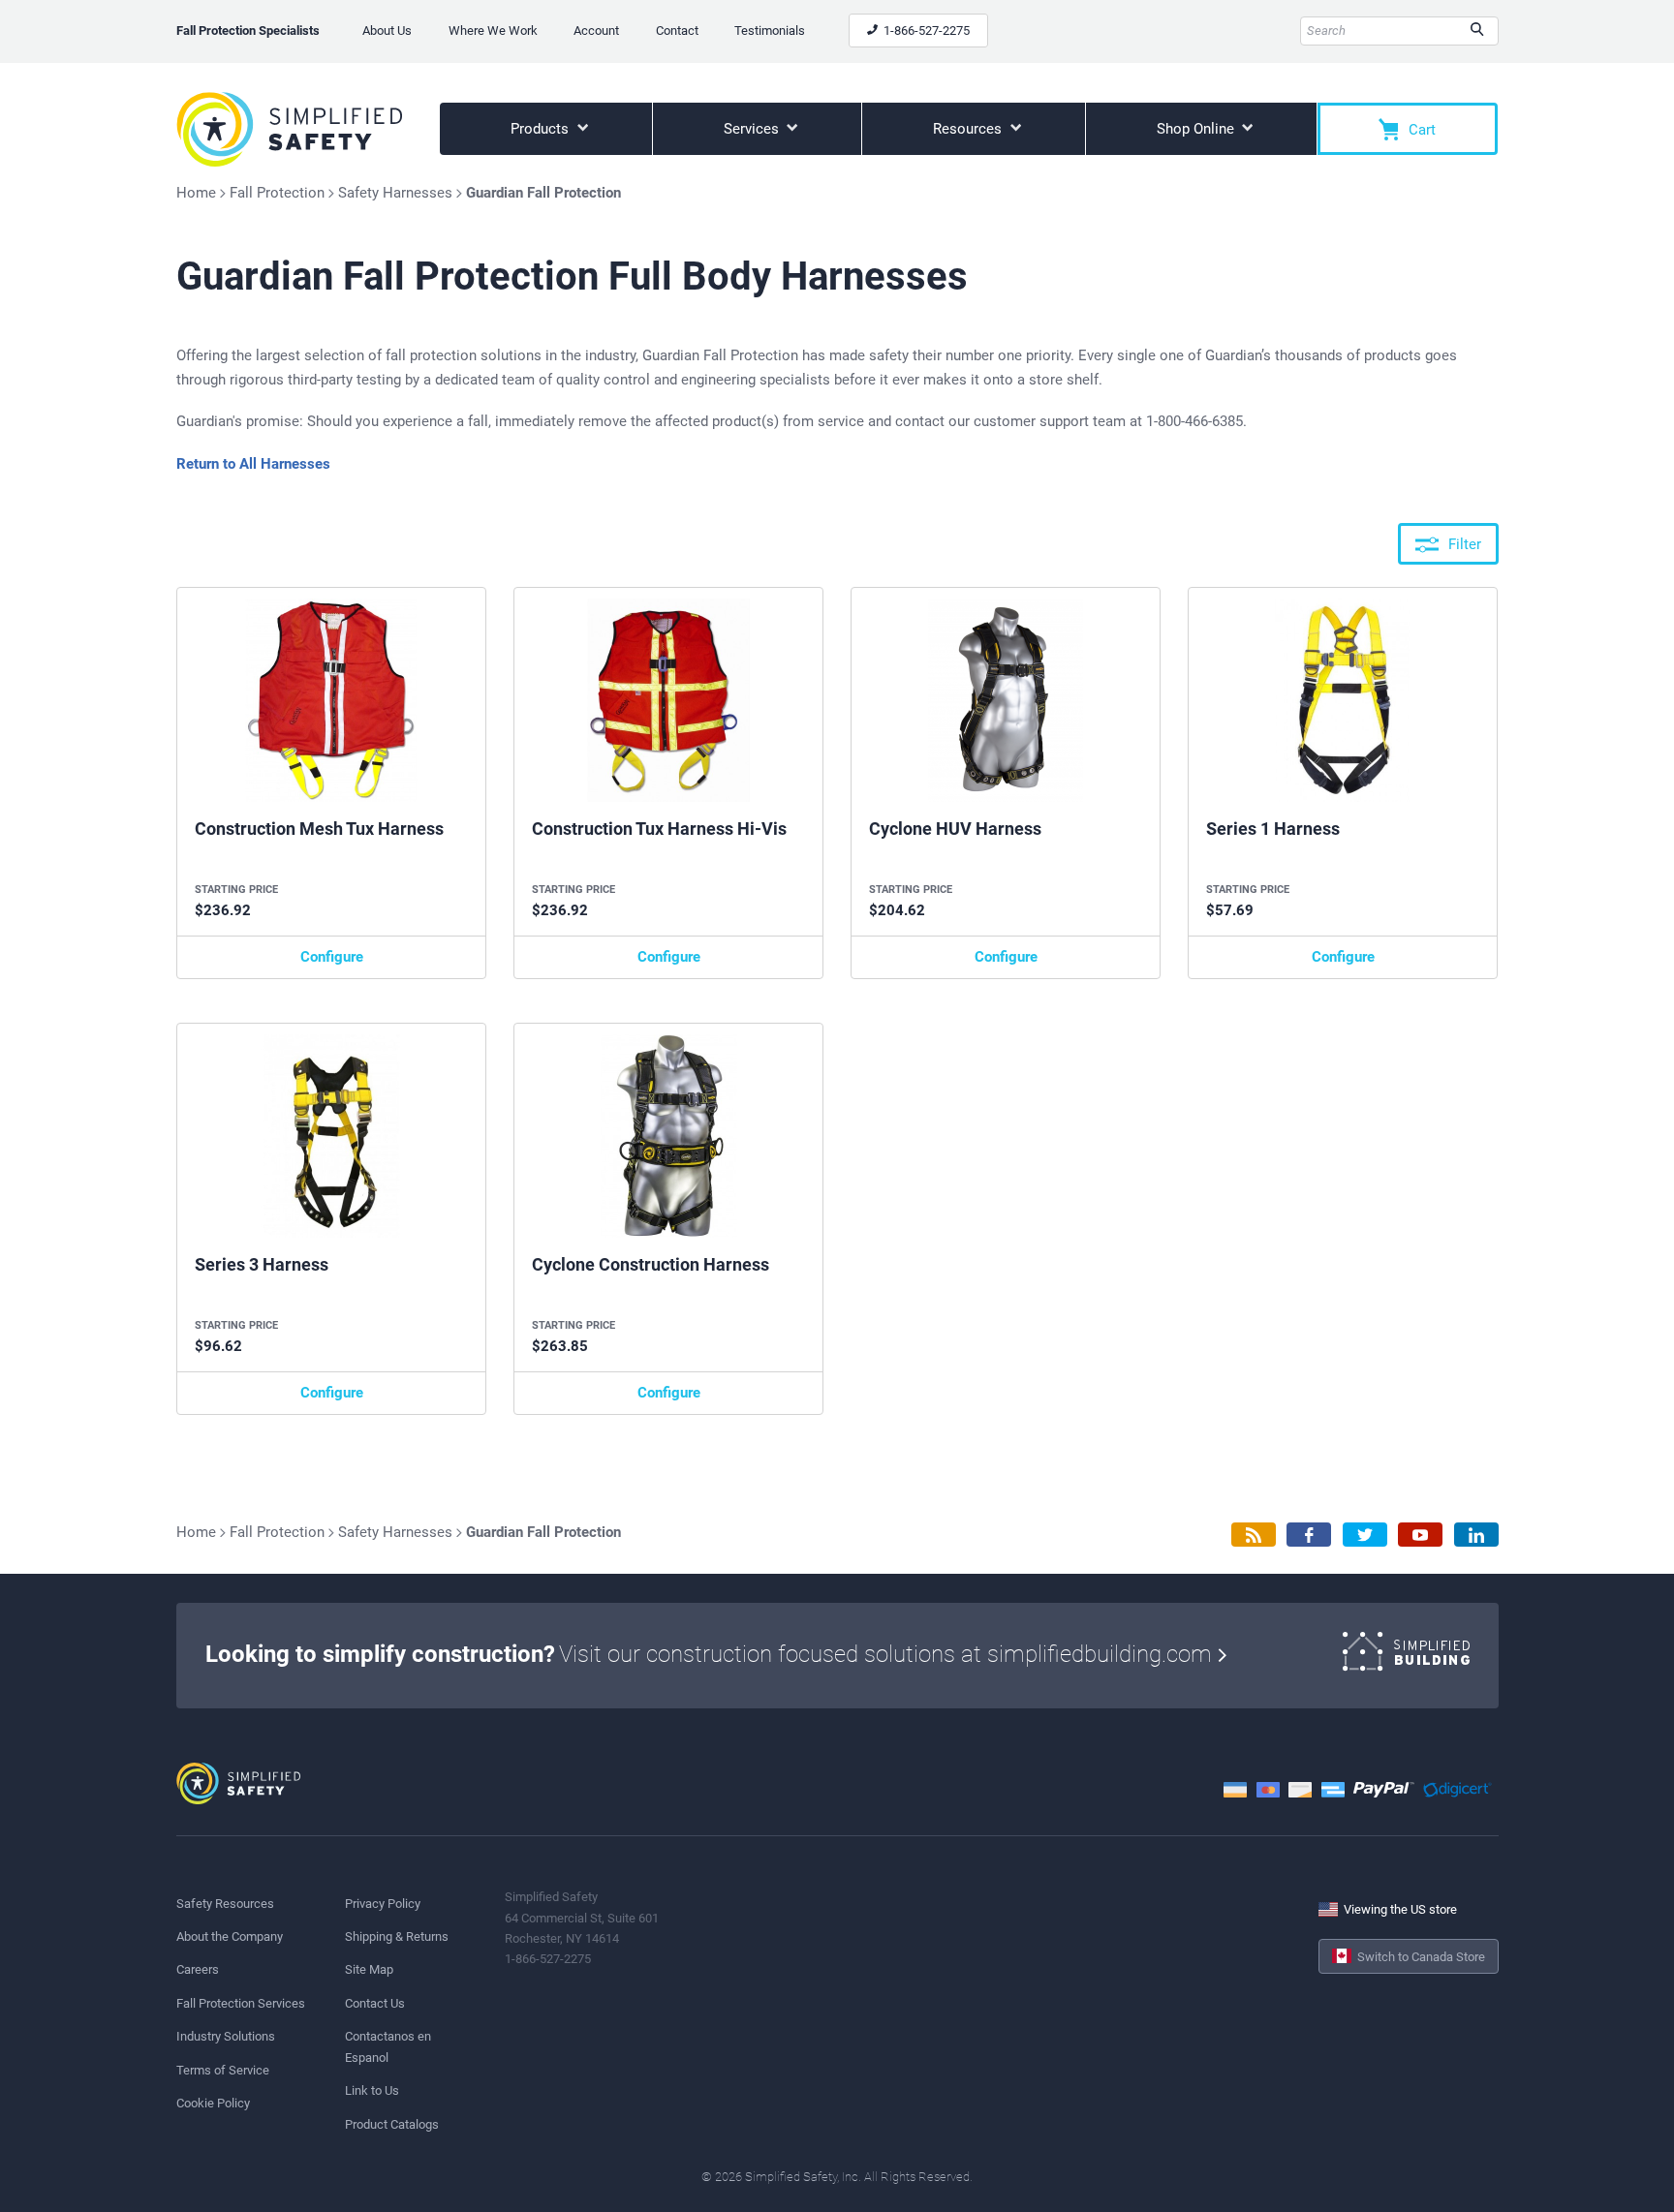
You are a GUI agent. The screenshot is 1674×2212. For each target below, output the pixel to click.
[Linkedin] (1476, 1535)
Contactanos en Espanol (388, 2046)
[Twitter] (1365, 1535)
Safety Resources (225, 1904)
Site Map (369, 1969)
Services (753, 129)
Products (542, 129)
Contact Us (375, 2003)
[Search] (1477, 31)
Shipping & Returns (397, 1936)
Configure (332, 957)
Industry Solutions (226, 2036)
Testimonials (770, 31)
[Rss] (1254, 1535)
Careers (198, 1969)
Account (596, 31)
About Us (387, 31)
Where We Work (493, 31)
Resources (969, 129)
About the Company (230, 1936)
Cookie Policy (213, 2103)
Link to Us (372, 2090)
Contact (677, 31)
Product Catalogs (392, 2124)
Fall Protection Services (241, 2003)
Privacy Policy (383, 1904)
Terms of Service (223, 2070)
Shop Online (1197, 129)
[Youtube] (1420, 1535)
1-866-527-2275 (925, 31)
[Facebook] (1309, 1535)
